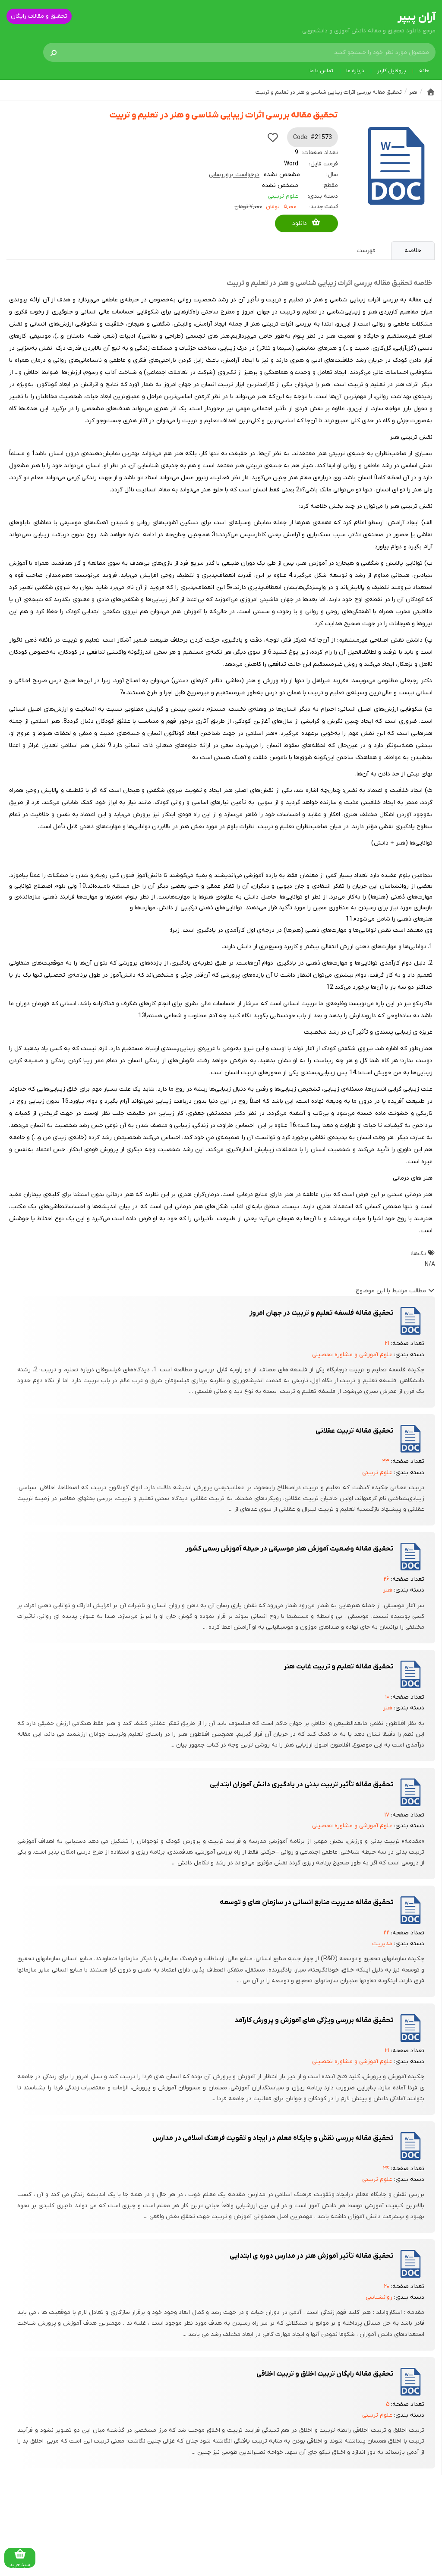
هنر (388, 1590)
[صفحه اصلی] (431, 92)
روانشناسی (379, 2297)
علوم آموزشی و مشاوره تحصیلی (352, 1355)
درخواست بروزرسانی (234, 175)
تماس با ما (321, 71)
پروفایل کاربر (392, 71)
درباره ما (355, 71)
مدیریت (382, 1944)
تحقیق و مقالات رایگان (39, 16)
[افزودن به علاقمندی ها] (273, 137)
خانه (424, 71)
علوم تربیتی (283, 196)
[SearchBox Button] (54, 52)
